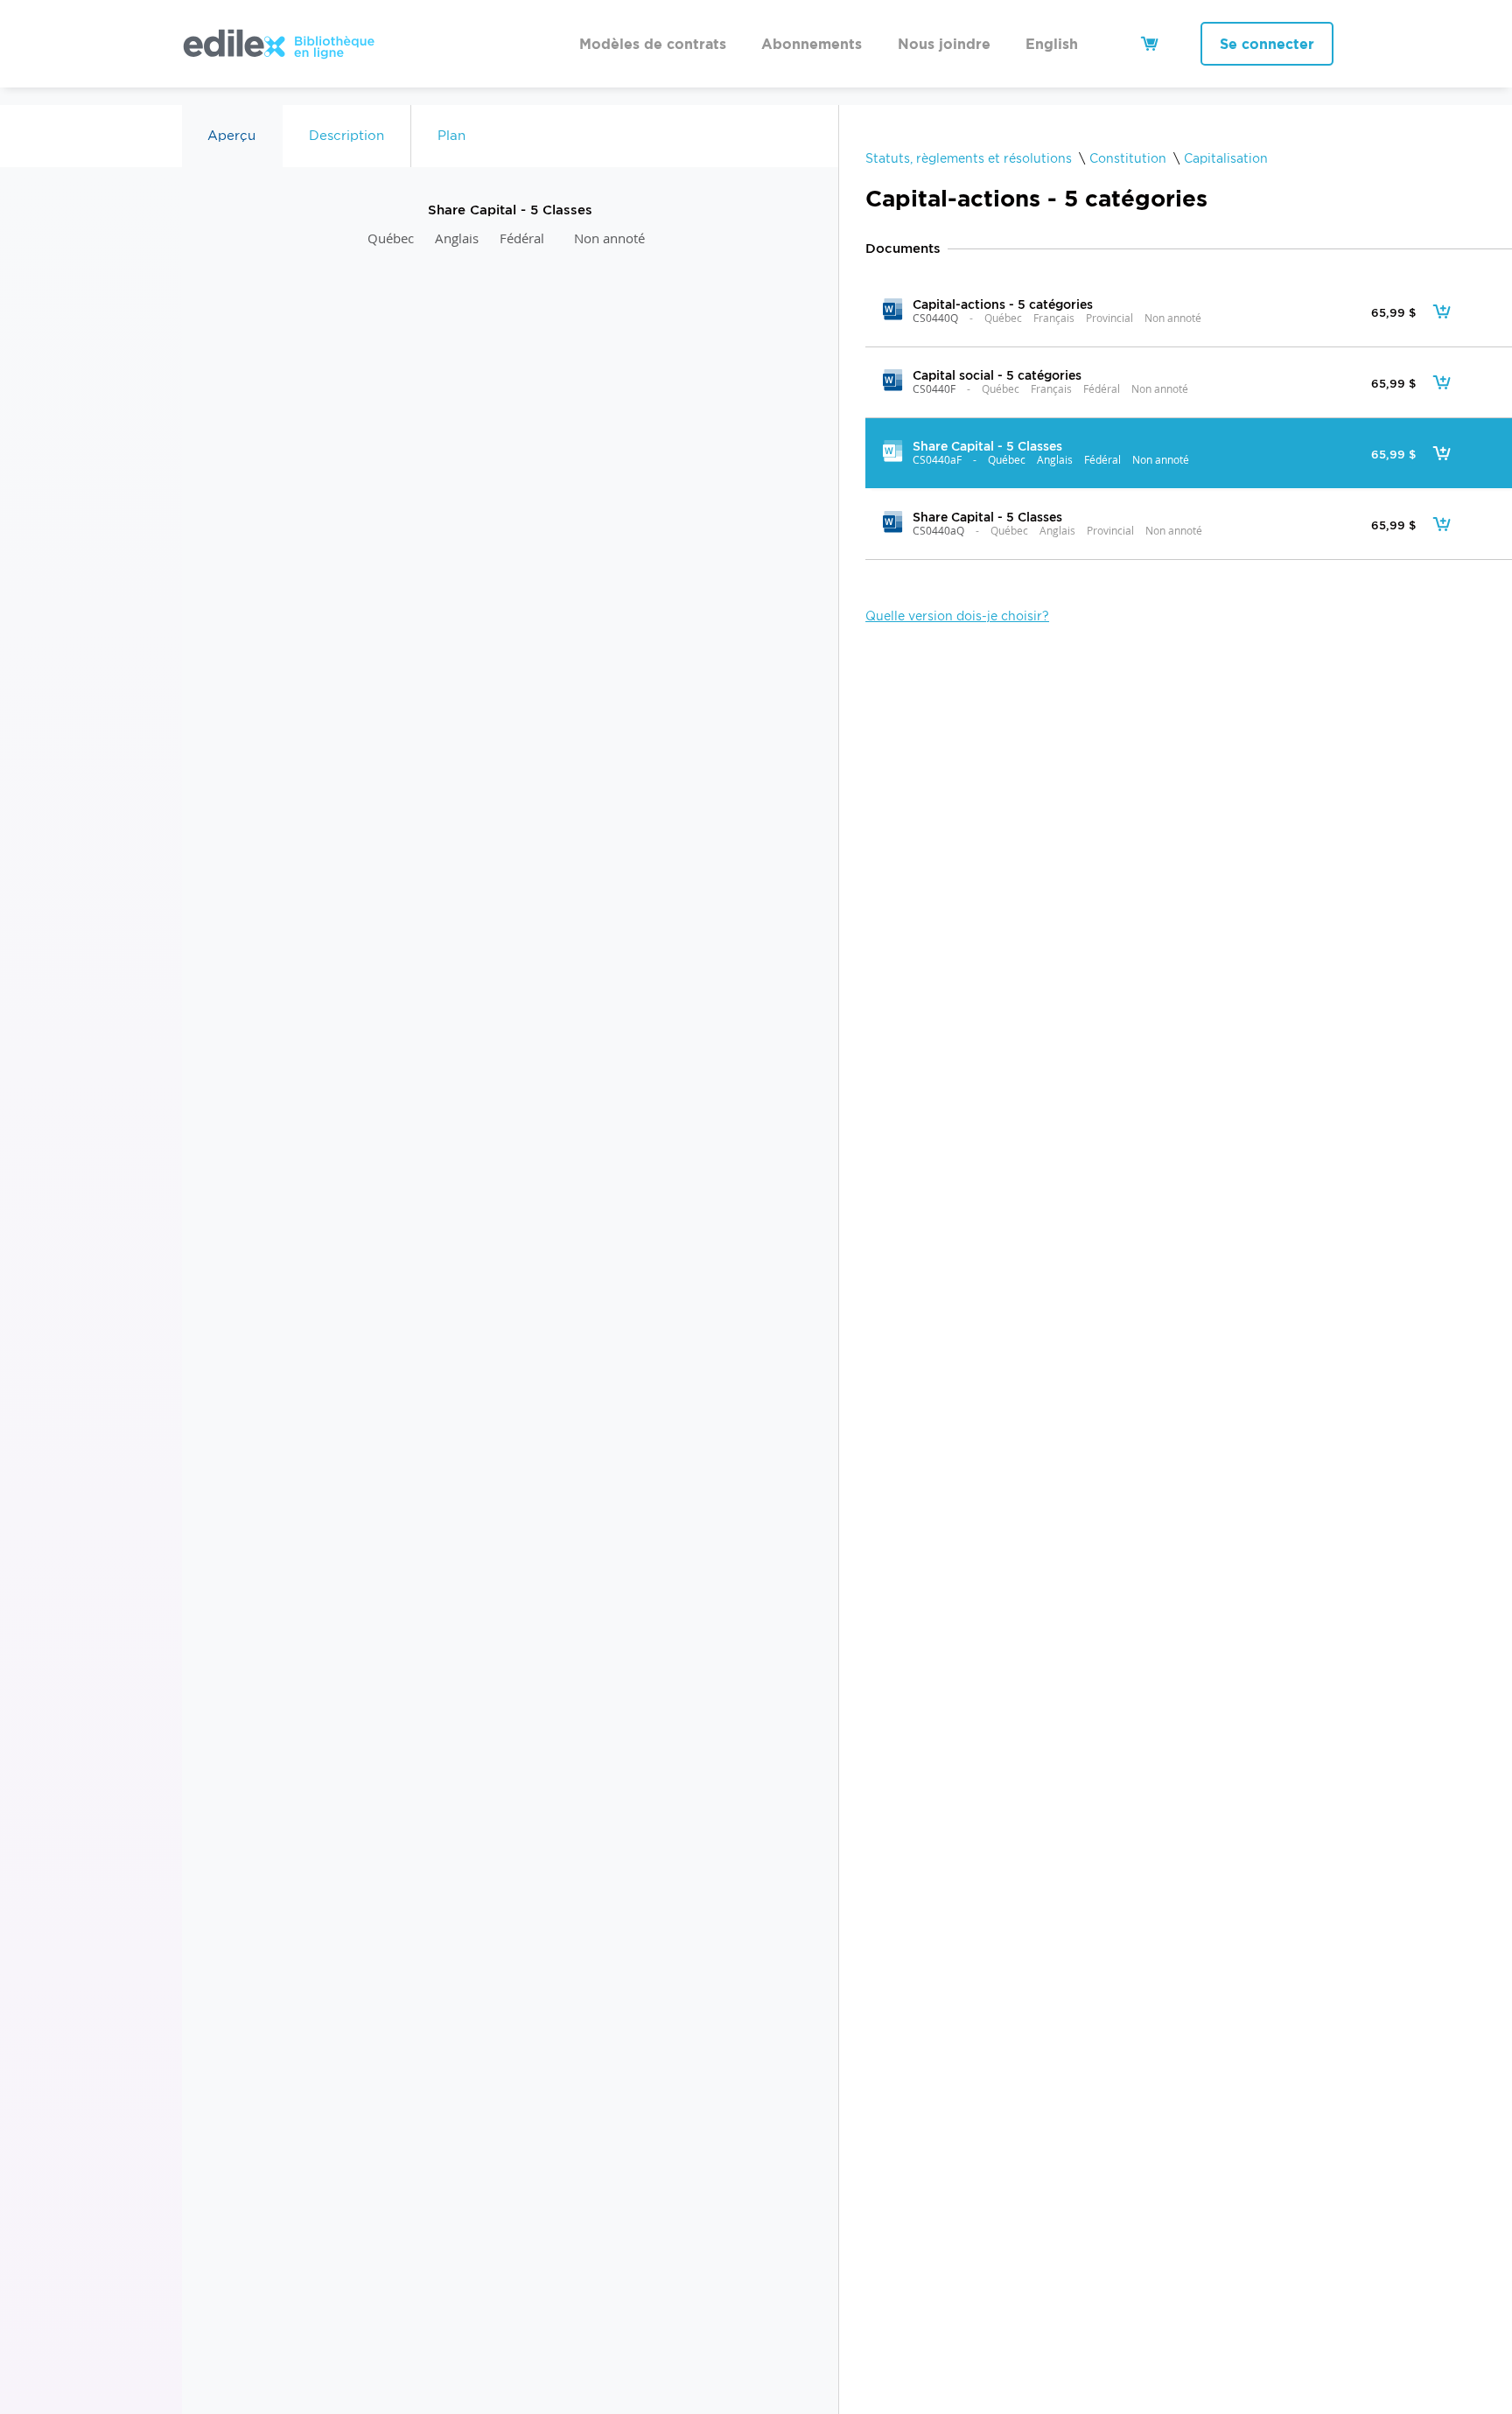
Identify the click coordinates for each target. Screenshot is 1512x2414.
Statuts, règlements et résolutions (969, 158)
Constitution (1128, 158)
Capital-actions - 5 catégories (1003, 304)
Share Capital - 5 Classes (987, 446)
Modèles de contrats (653, 44)
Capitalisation (1226, 158)
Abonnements (812, 44)
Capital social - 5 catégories (997, 375)
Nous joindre (944, 44)
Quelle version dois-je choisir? (957, 616)
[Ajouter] (1442, 311)
